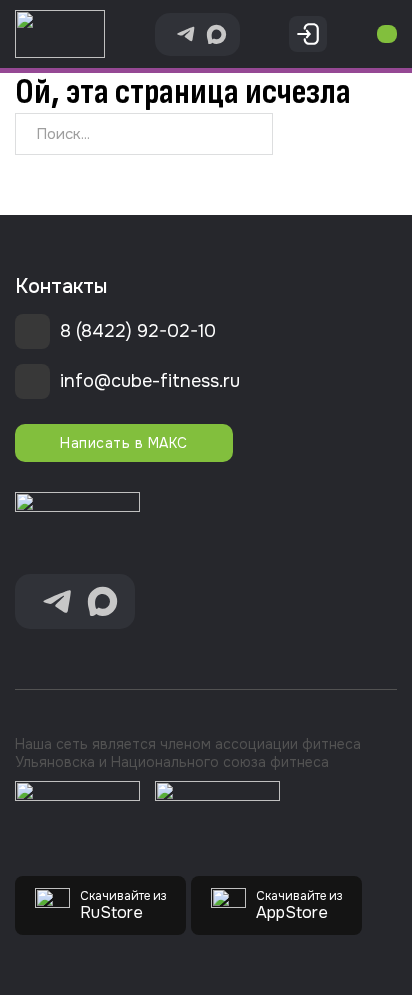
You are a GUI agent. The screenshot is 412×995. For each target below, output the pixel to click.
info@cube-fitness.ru (150, 381)
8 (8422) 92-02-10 (138, 331)
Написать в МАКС (124, 443)
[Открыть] (387, 34)
